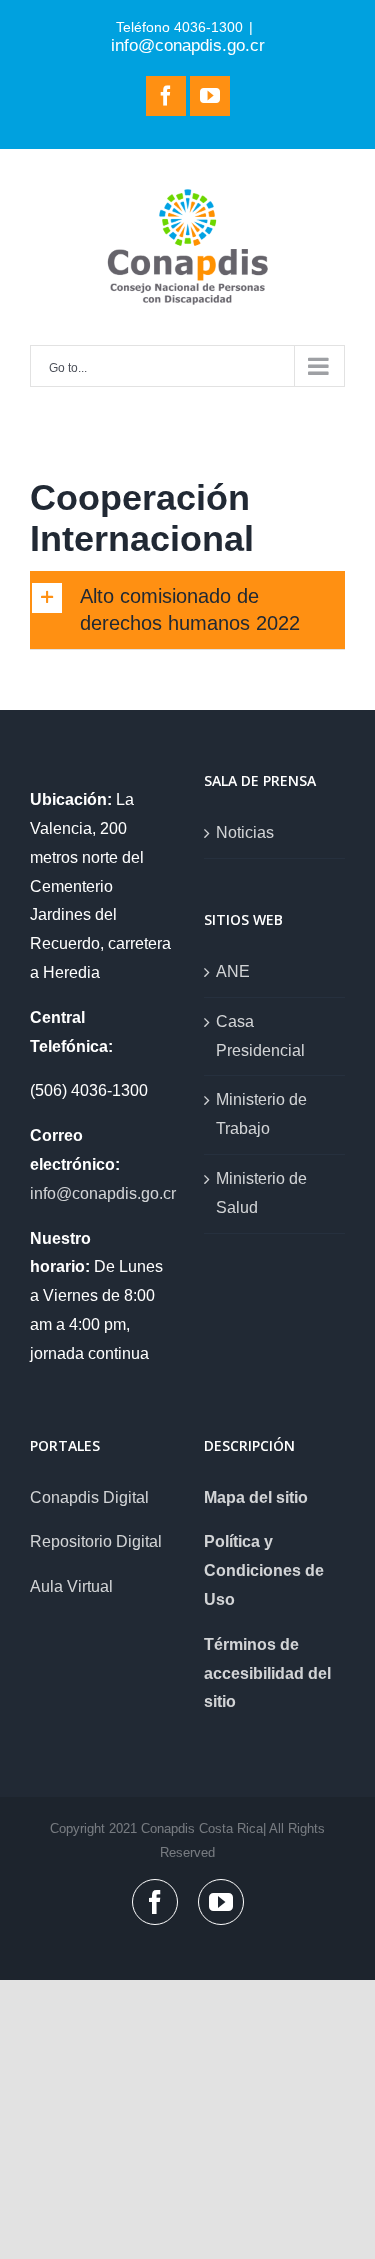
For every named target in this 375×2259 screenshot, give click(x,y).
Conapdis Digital (89, 1497)
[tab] (187, 610)
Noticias (245, 832)
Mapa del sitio (256, 1497)
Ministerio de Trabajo (261, 1114)
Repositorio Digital (96, 1541)
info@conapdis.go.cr (188, 45)
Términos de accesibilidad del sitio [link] (267, 1673)
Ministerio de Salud (261, 1193)
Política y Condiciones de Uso (264, 1570)
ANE (233, 971)
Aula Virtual (71, 1586)
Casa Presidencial (260, 1036)
